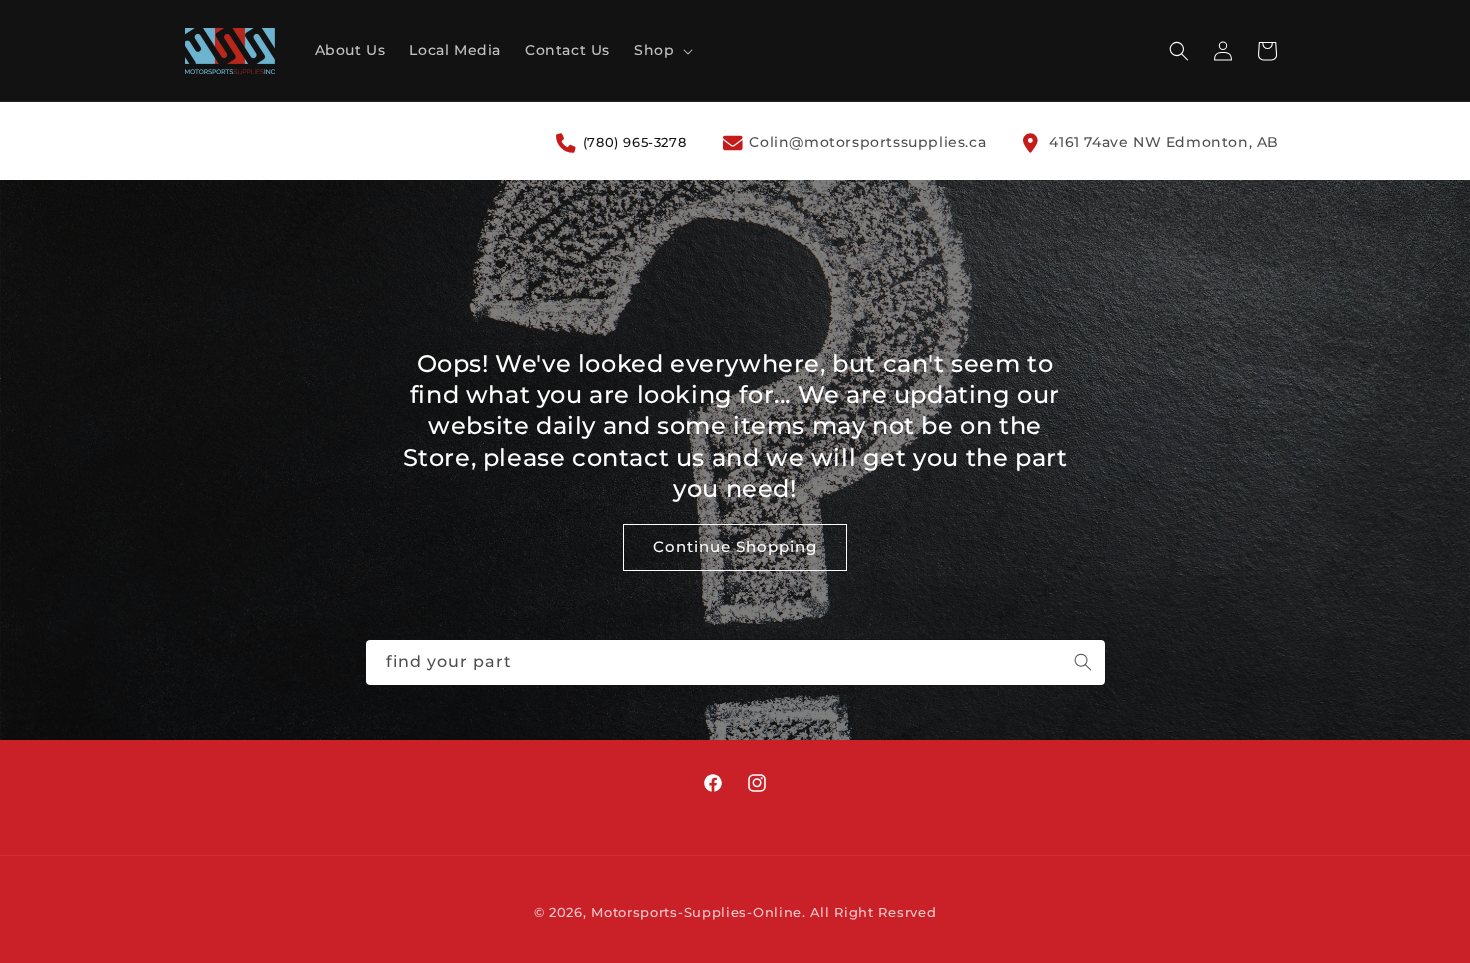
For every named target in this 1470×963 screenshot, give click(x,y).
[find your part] (1083, 662)
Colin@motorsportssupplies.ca (865, 142)
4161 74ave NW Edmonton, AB (1162, 142)
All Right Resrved (873, 912)
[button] (661, 50)
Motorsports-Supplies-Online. (698, 912)
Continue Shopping (735, 547)
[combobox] (735, 662)
